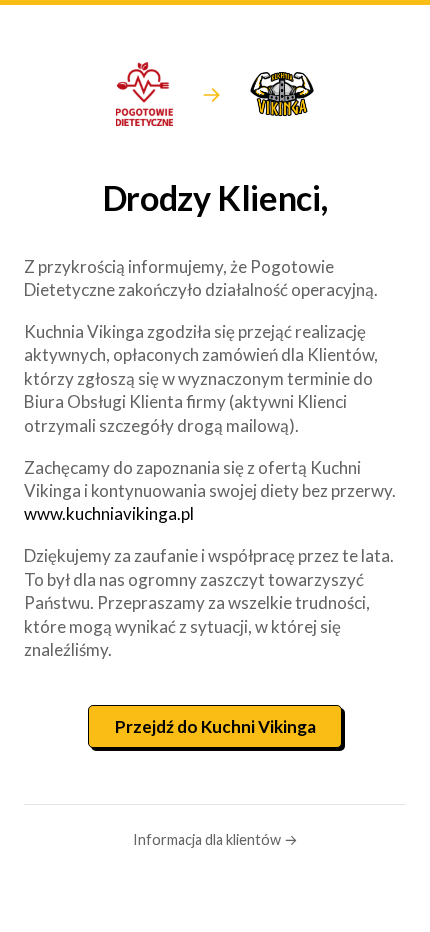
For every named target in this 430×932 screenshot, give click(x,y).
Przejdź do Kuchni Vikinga (215, 726)
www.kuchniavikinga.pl (109, 513)
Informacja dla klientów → (215, 839)
